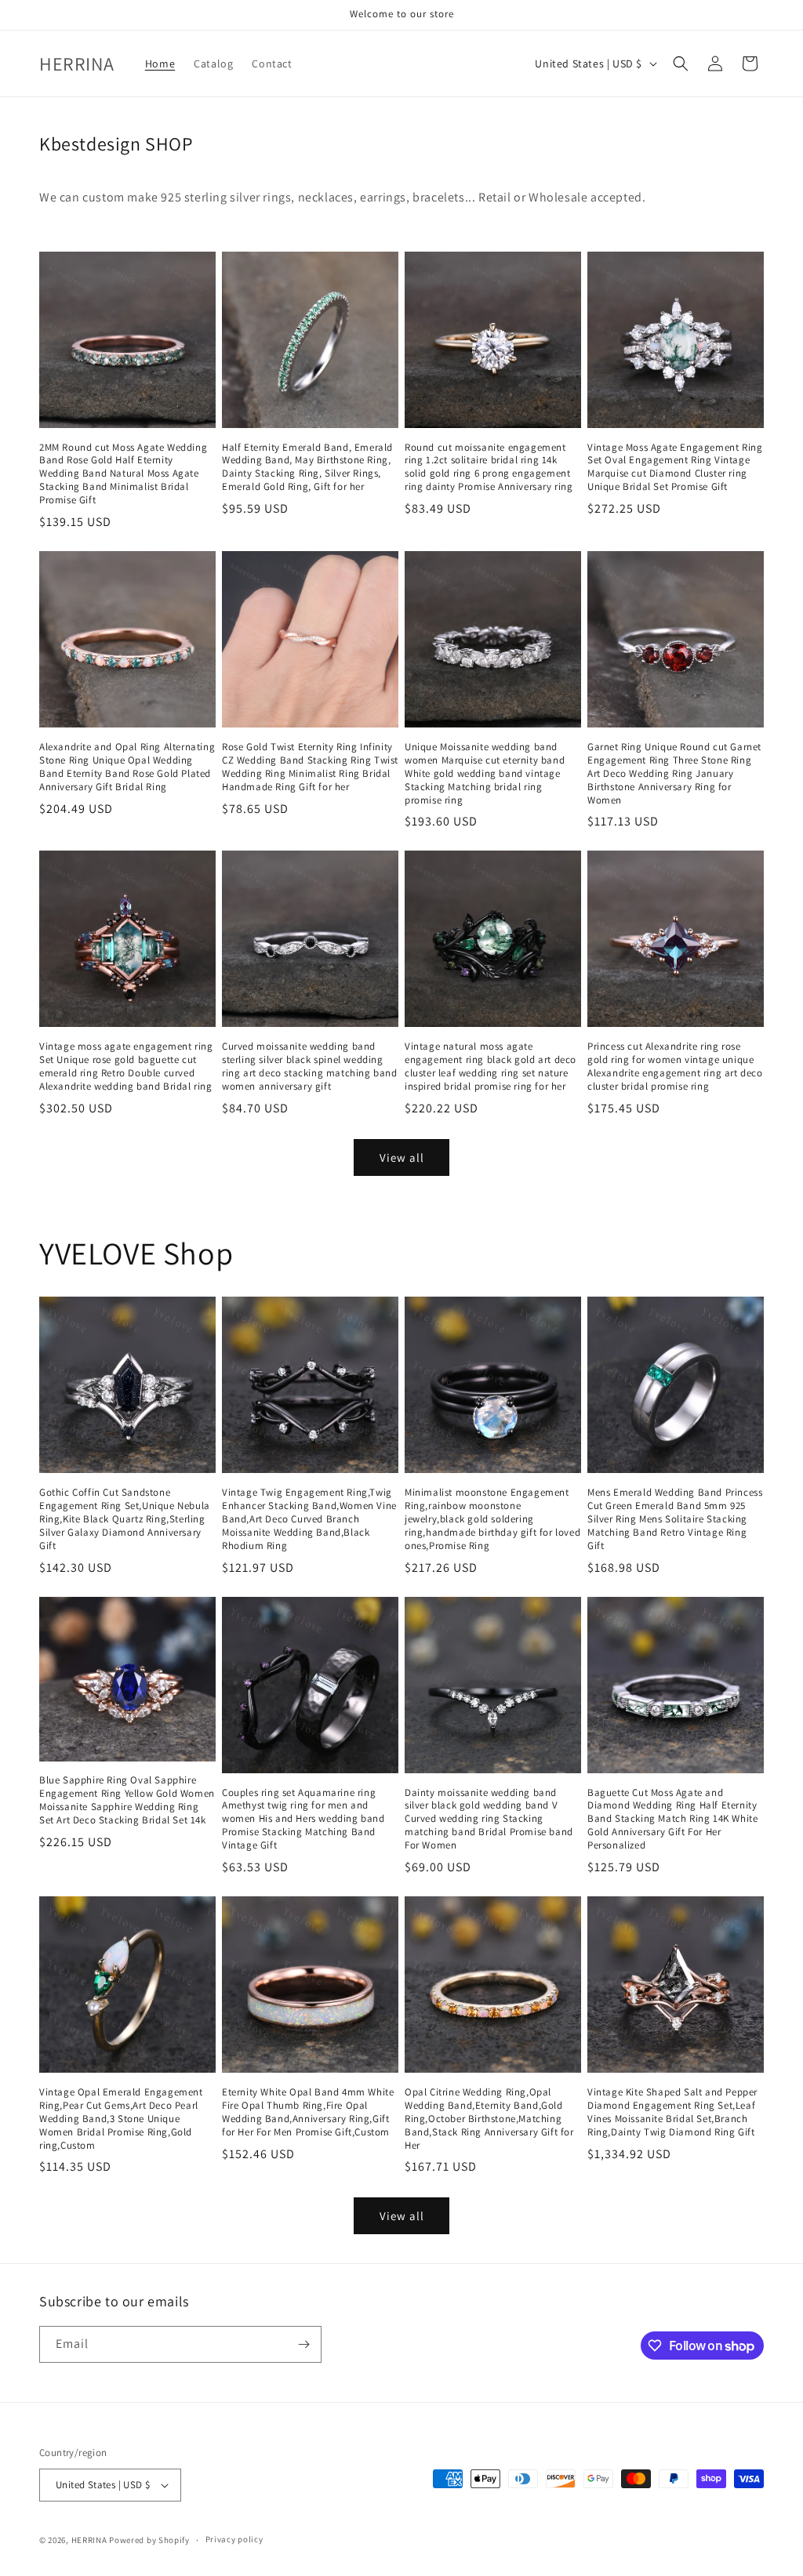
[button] (681, 63)
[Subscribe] (303, 2344)
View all (402, 1157)
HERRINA (89, 2540)
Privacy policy (234, 2539)
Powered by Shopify (149, 2540)
